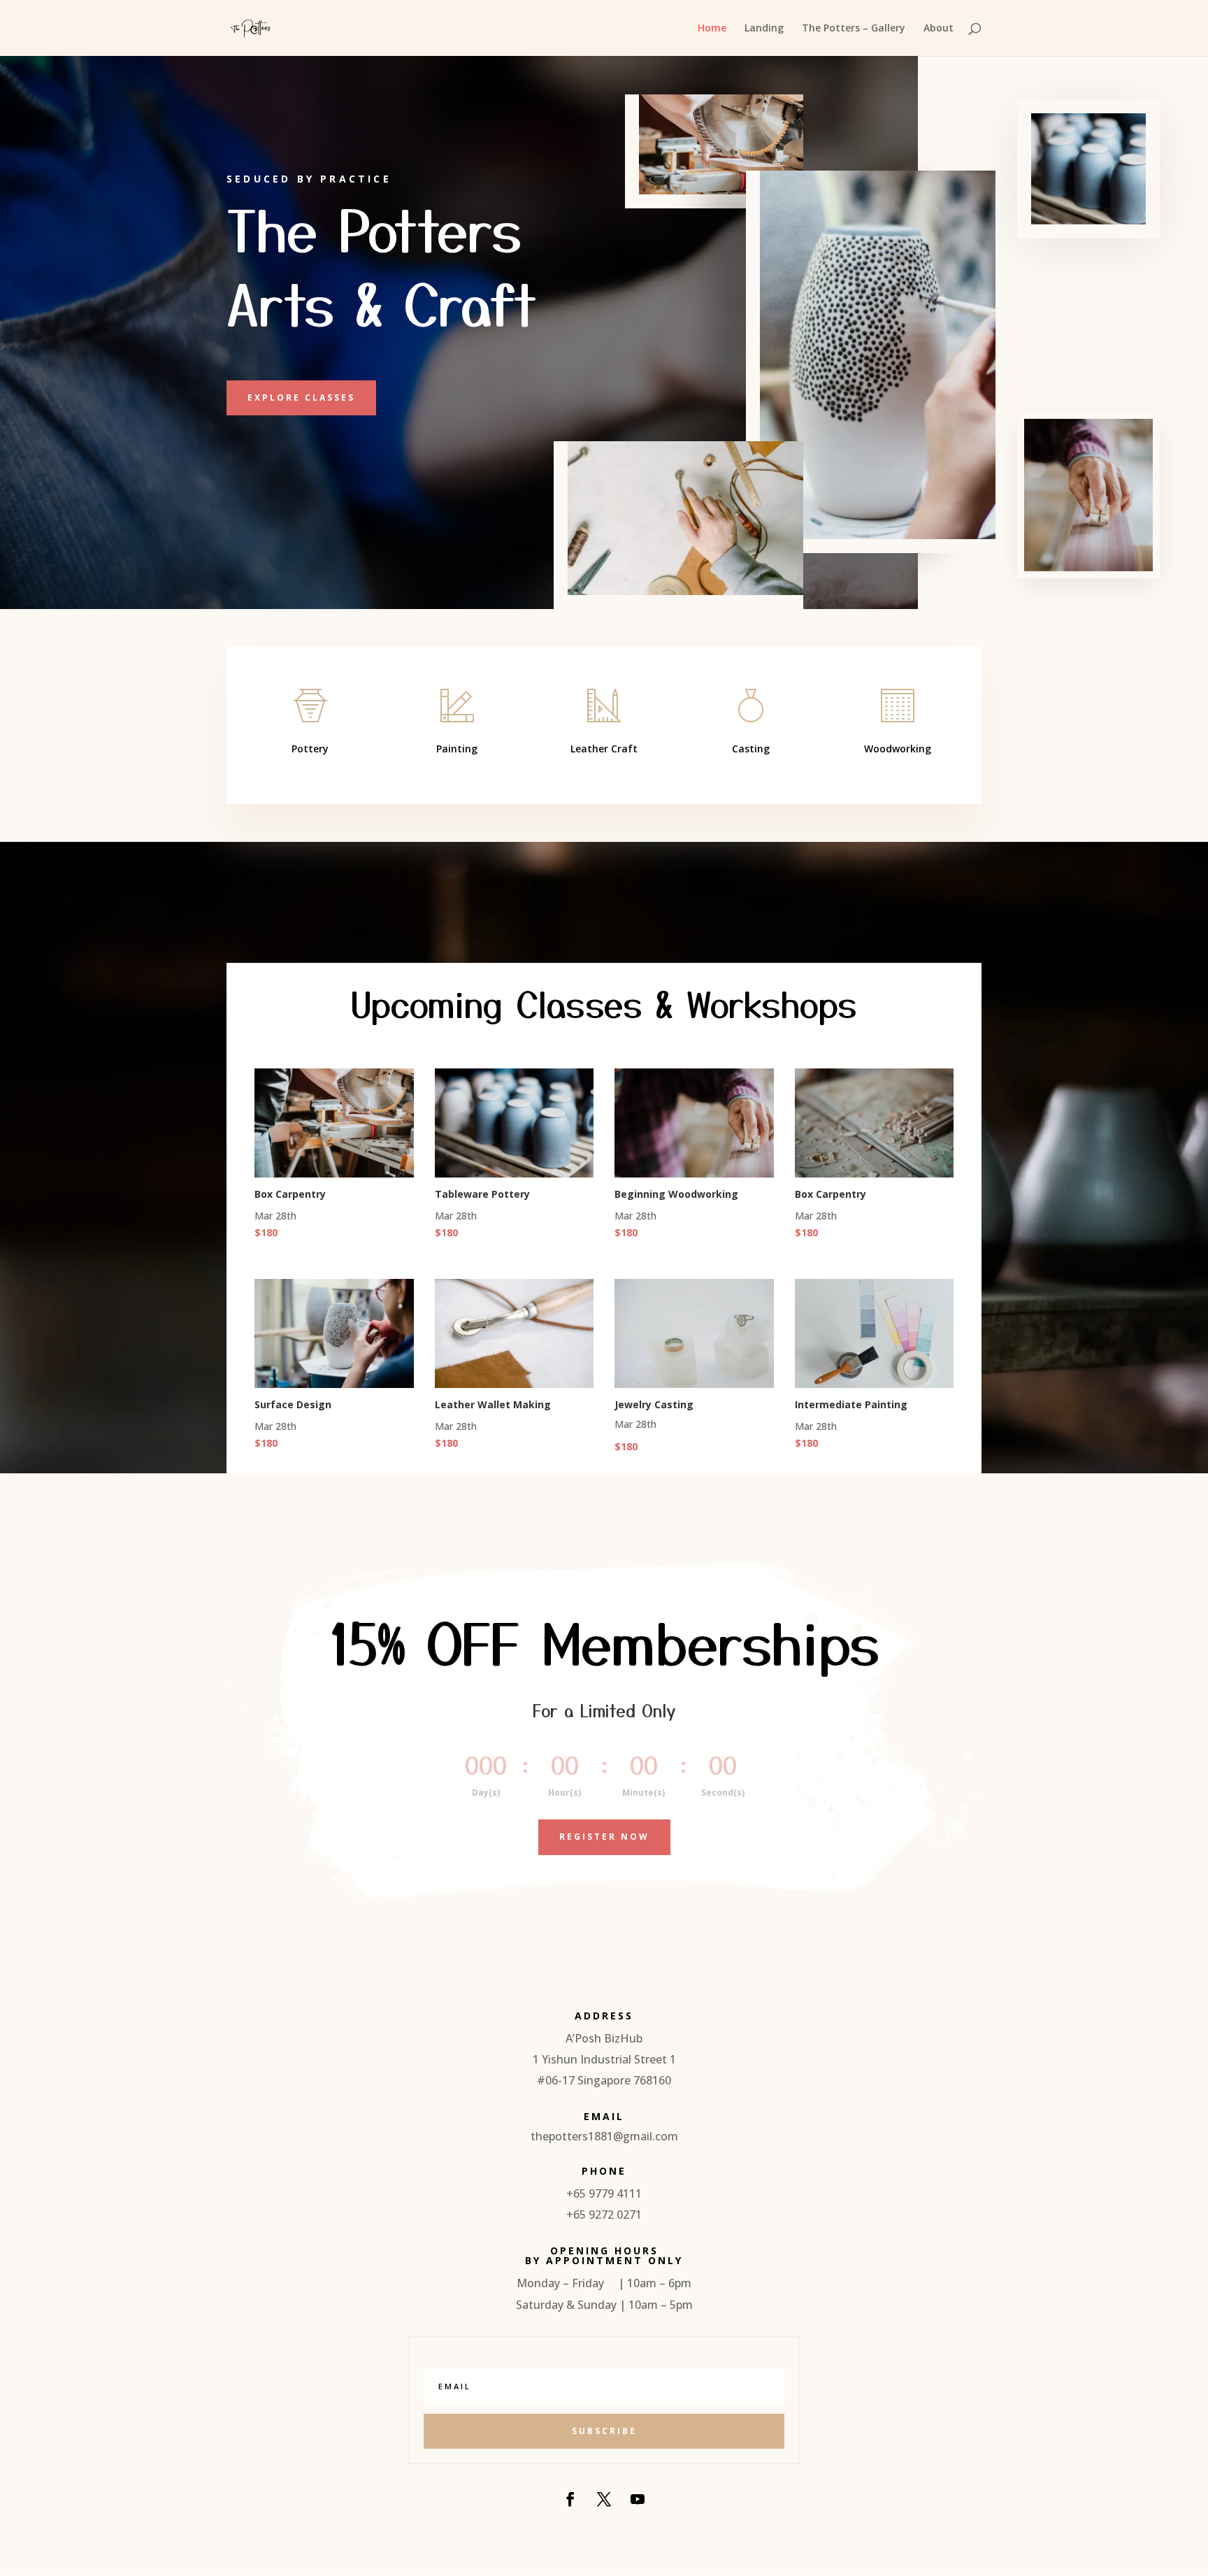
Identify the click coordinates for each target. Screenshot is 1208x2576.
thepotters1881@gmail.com (604, 2136)
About (939, 29)
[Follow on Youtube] (638, 2499)
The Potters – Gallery (854, 29)
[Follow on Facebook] (570, 2499)
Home (712, 29)
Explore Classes (301, 398)
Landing (764, 29)
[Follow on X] (604, 2499)
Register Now (604, 1837)
